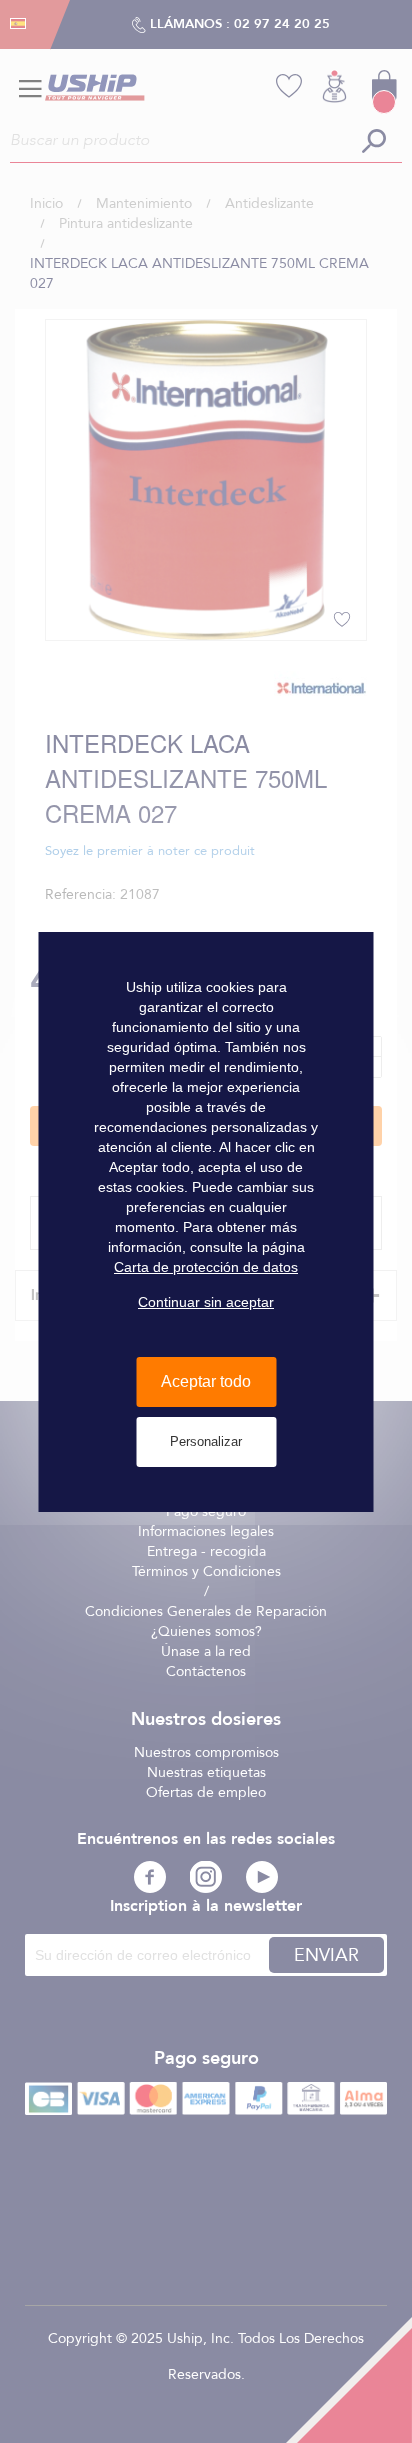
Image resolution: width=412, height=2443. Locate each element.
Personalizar (206, 1441)
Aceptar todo (206, 1381)
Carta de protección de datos (206, 1267)
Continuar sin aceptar (206, 1302)
